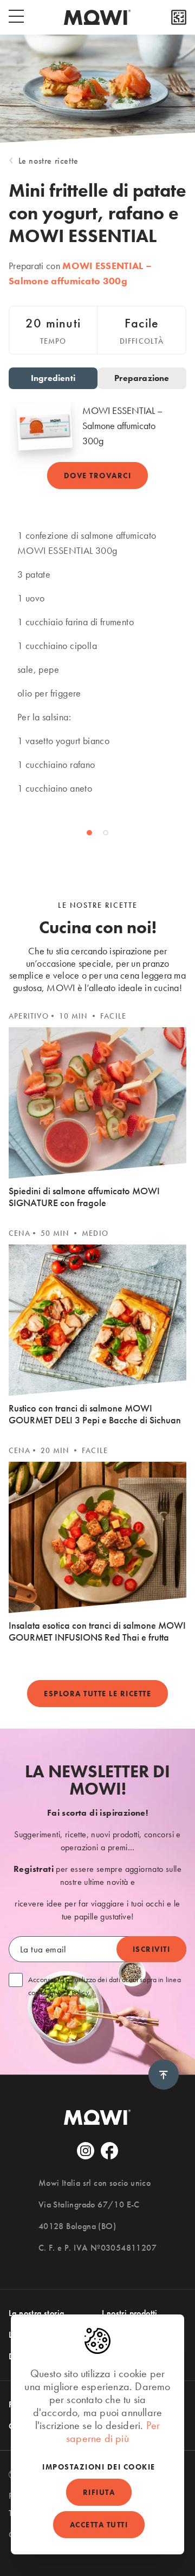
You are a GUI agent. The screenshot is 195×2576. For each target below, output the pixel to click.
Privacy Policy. (69, 1992)
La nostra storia (36, 2313)
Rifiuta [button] (99, 2492)
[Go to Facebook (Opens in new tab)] (109, 2151)
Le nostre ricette (48, 161)
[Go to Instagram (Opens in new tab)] (86, 2151)
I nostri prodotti (130, 2313)
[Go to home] (97, 17)
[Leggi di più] (179, 17)
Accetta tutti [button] (99, 2525)
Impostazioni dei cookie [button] (99, 2467)
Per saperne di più (113, 2432)
